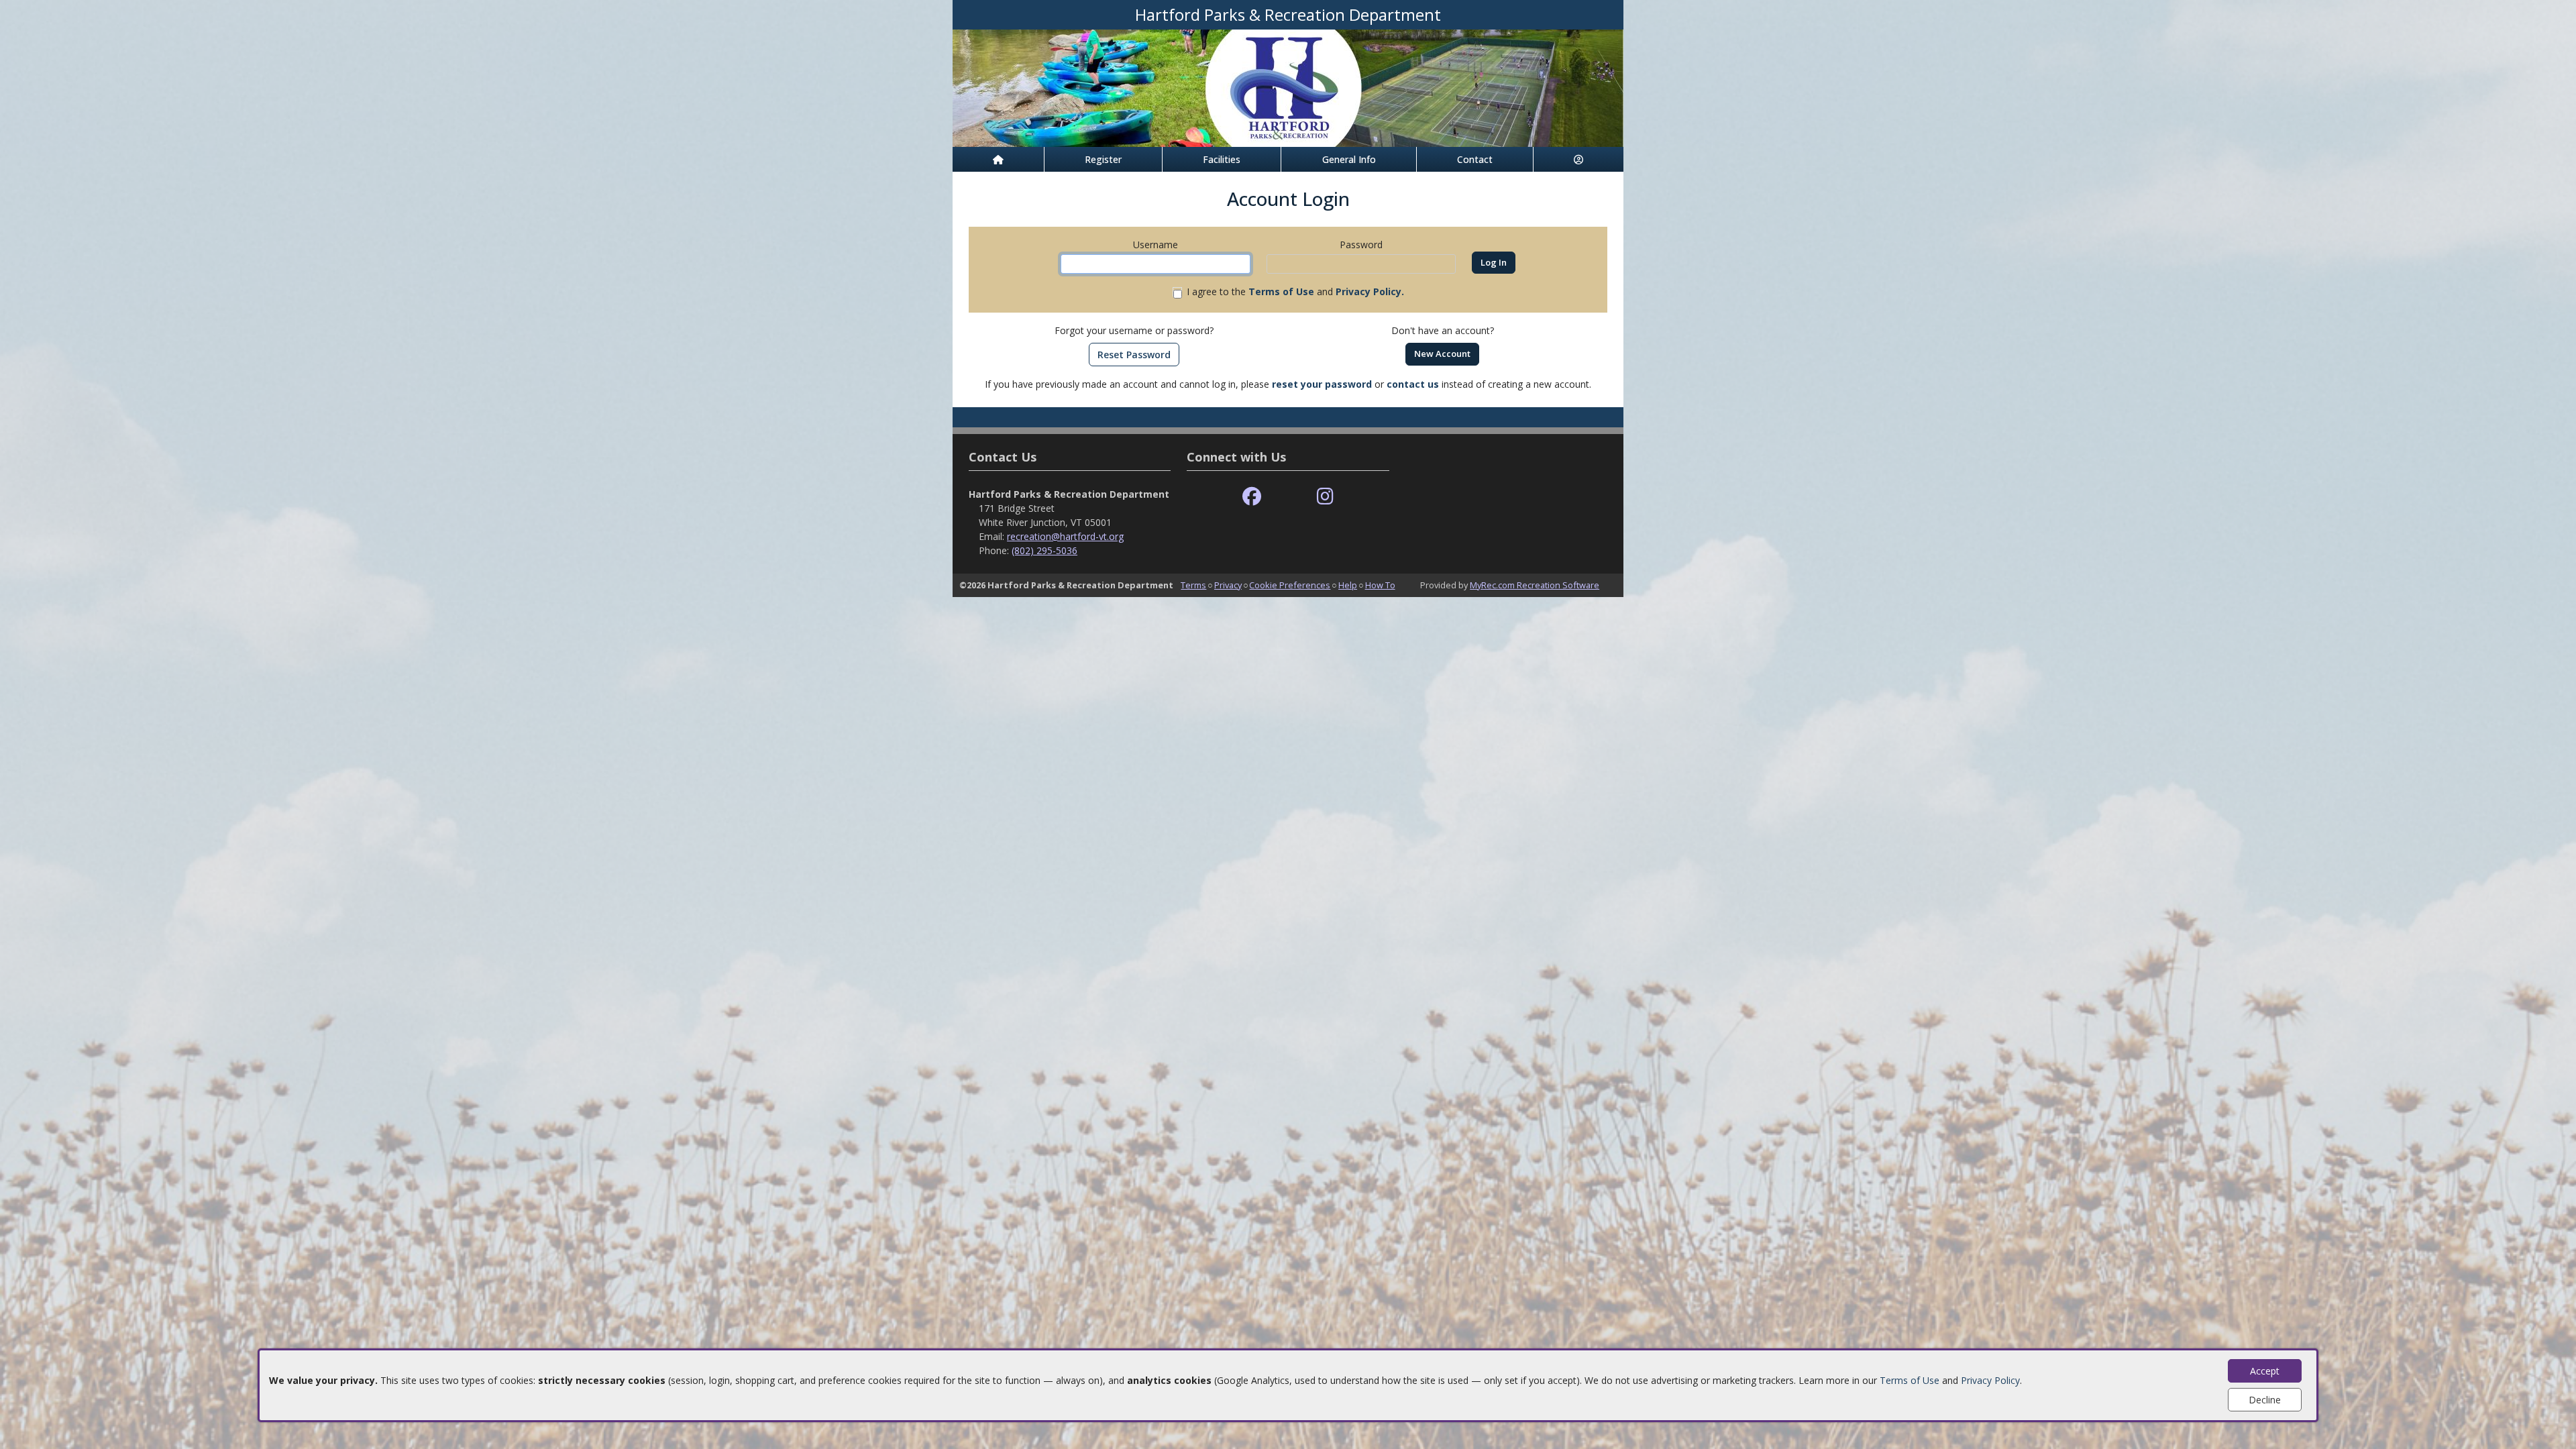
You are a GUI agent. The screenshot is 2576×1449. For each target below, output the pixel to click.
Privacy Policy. (1370, 291)
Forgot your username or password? (1134, 330)
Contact (1475, 159)
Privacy (1228, 585)
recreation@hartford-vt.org (1065, 536)
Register (1103, 159)
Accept (2265, 1371)
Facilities (1222, 159)
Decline (2265, 1400)
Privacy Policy (1990, 1380)
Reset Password (1134, 355)
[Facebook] (1252, 497)
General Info (1349, 159)
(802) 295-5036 (1044, 550)
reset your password (1322, 384)
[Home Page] (998, 159)
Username (1156, 245)
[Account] (1578, 159)
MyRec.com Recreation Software (1535, 585)
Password (1361, 245)
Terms (1193, 585)
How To (1380, 585)
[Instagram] (1325, 497)
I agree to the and (1295, 291)
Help (1348, 585)
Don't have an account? (1443, 330)
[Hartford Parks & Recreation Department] (1288, 87)
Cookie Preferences (1290, 585)
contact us (1413, 384)
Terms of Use (1910, 1380)
